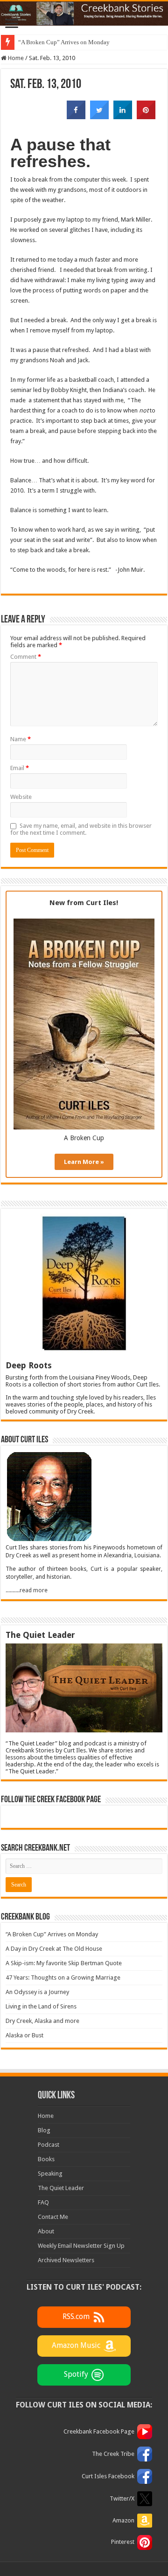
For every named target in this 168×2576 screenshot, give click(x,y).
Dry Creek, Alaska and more (42, 2021)
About (46, 2231)
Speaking (50, 2174)
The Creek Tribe (113, 2454)
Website (21, 797)
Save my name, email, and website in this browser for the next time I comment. (81, 829)
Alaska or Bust (24, 2035)
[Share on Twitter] (99, 116)
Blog (44, 2130)
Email (20, 768)
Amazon (123, 2520)
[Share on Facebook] (76, 116)
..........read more (27, 1590)
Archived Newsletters (66, 2260)
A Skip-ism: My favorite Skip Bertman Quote (64, 1963)
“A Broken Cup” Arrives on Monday (64, 42)
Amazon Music (76, 2346)
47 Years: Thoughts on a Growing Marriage (63, 1978)
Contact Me (53, 2217)
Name (21, 739)
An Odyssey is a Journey (37, 1992)
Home (15, 58)
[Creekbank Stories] (84, 14)
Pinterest (123, 2542)
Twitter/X (122, 2498)
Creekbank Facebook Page (99, 2431)
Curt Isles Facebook (108, 2476)
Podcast (49, 2145)
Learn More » (84, 1162)
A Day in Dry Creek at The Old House (54, 1949)
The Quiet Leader (61, 2188)
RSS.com (76, 2317)
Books (46, 2159)
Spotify (76, 2375)
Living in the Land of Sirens (41, 2006)
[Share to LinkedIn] (123, 116)
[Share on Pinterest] (146, 116)
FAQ (43, 2202)
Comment (26, 657)
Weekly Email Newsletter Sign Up (81, 2246)
